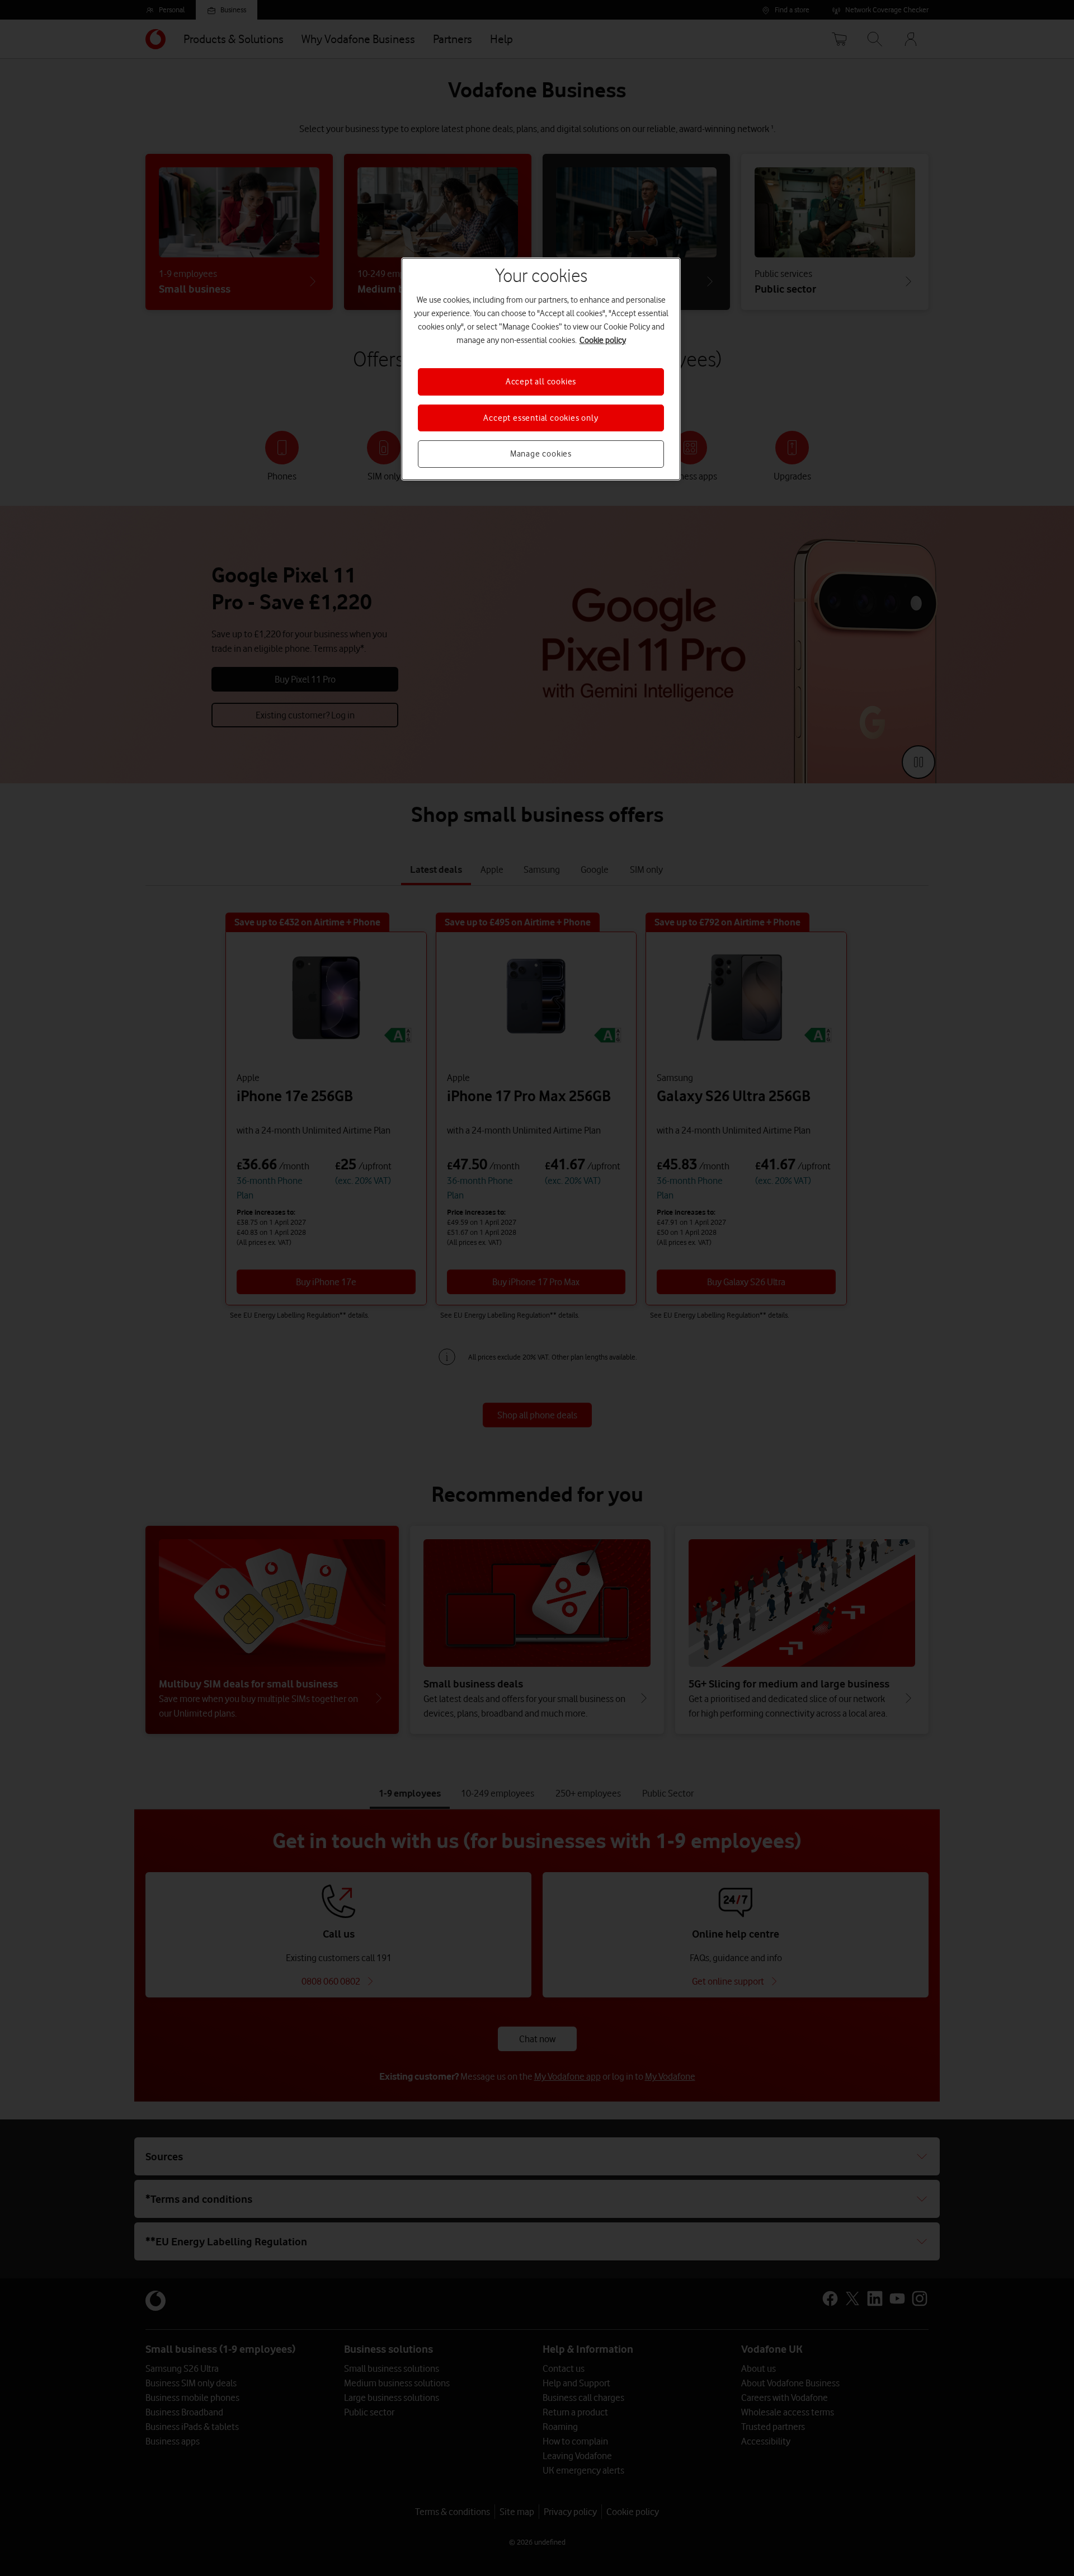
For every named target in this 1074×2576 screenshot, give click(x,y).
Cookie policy (603, 340)
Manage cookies (541, 454)
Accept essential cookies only (541, 418)
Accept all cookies (541, 382)
